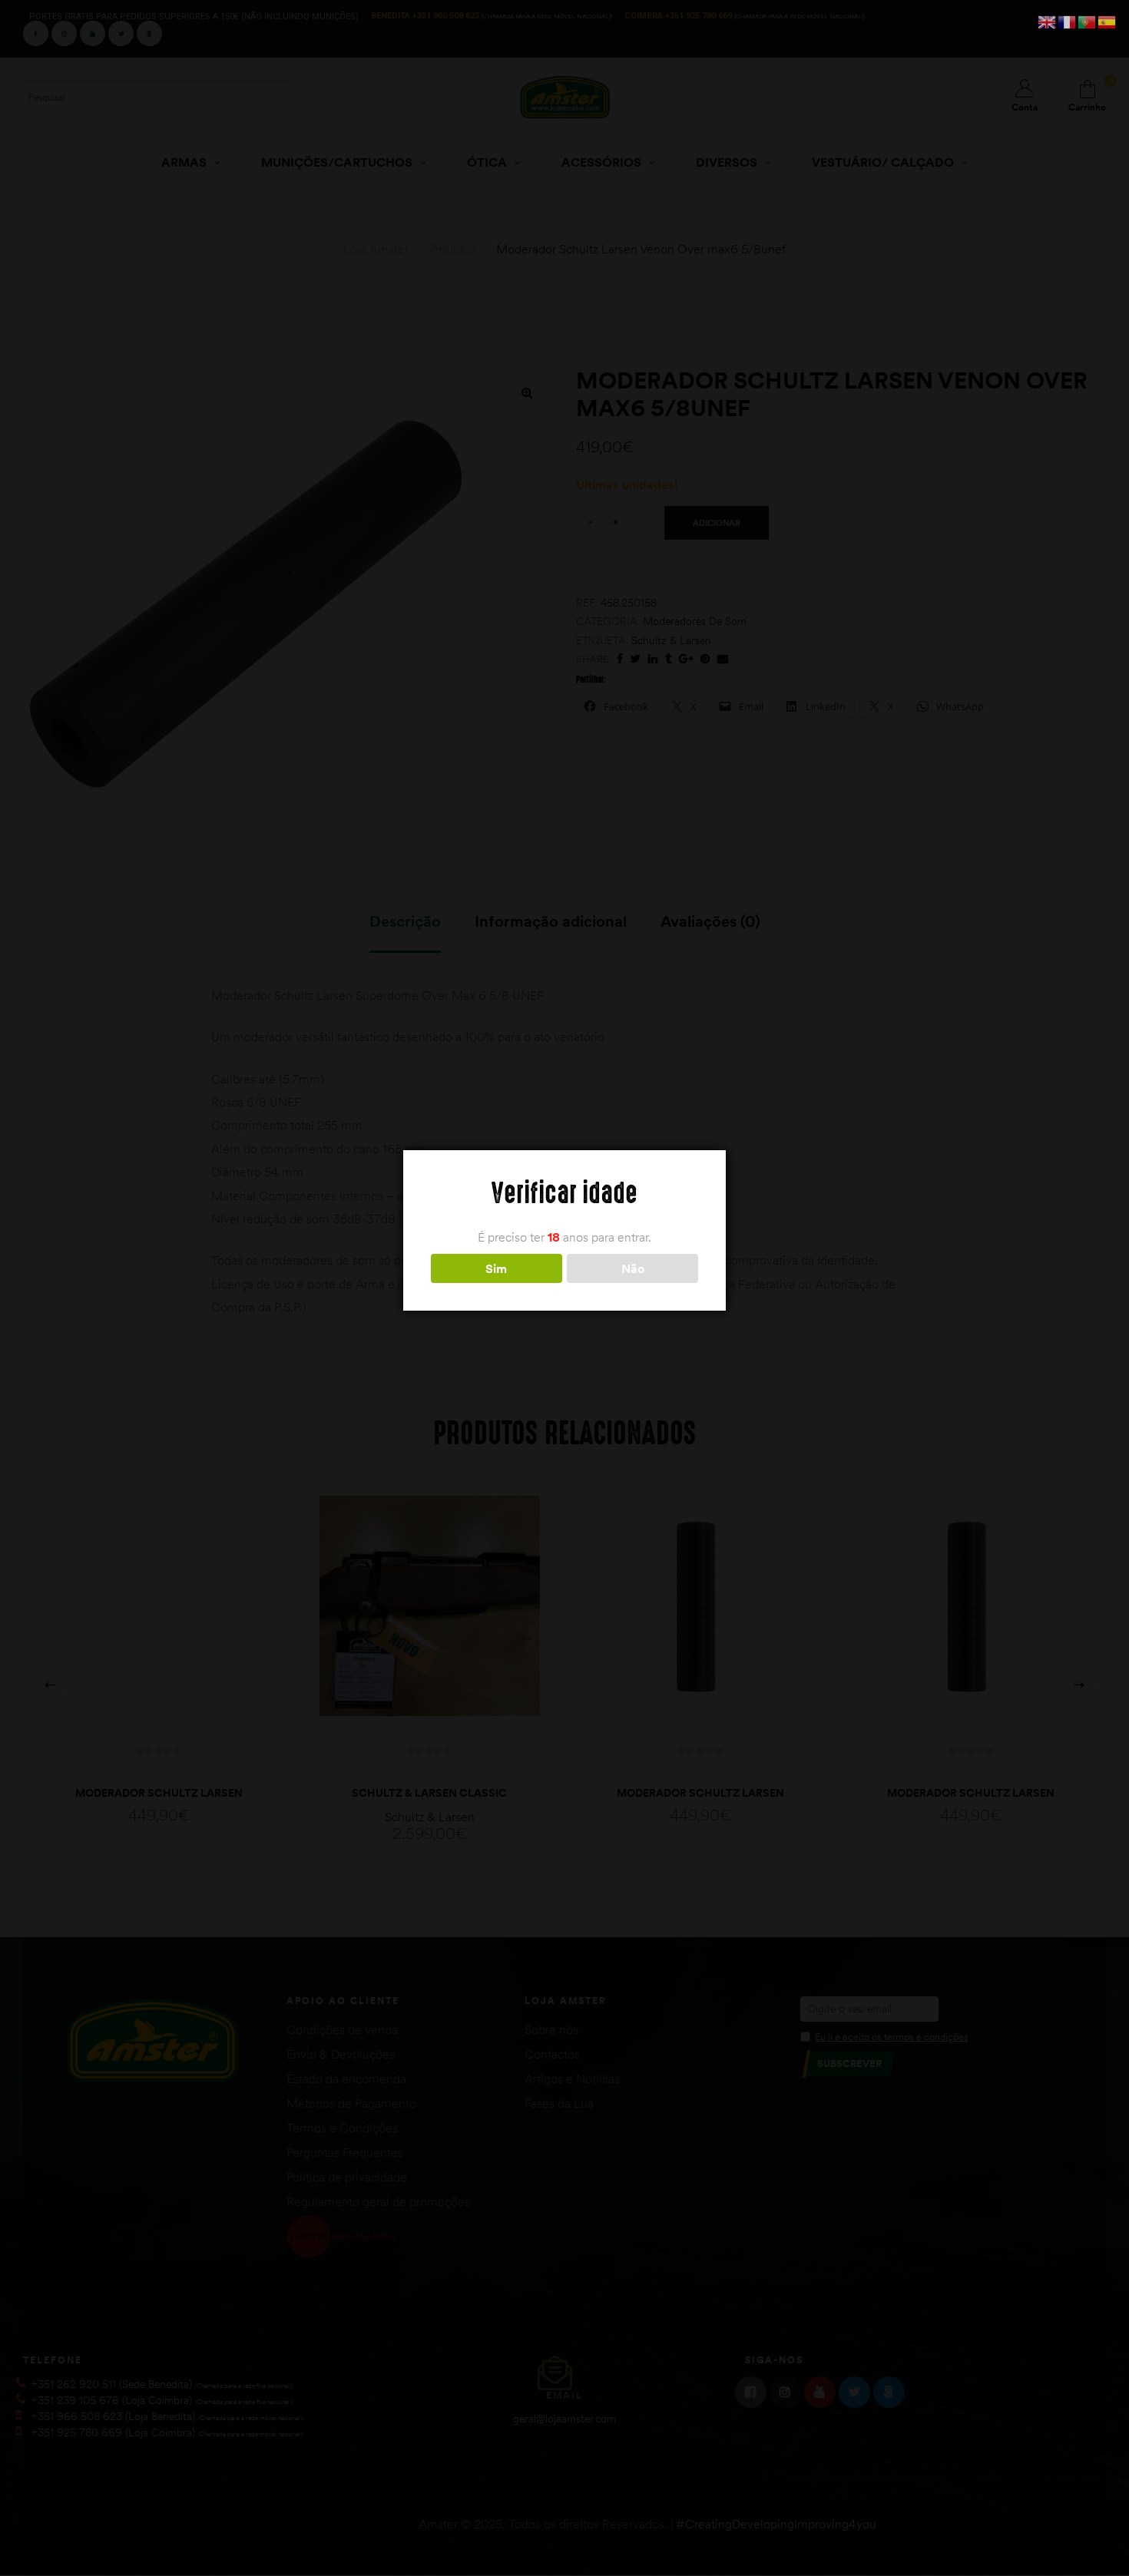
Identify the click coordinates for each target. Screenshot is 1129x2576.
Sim (496, 1268)
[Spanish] (1107, 21)
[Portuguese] (1088, 21)
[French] (1068, 21)
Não (633, 1268)
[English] (1048, 21)
